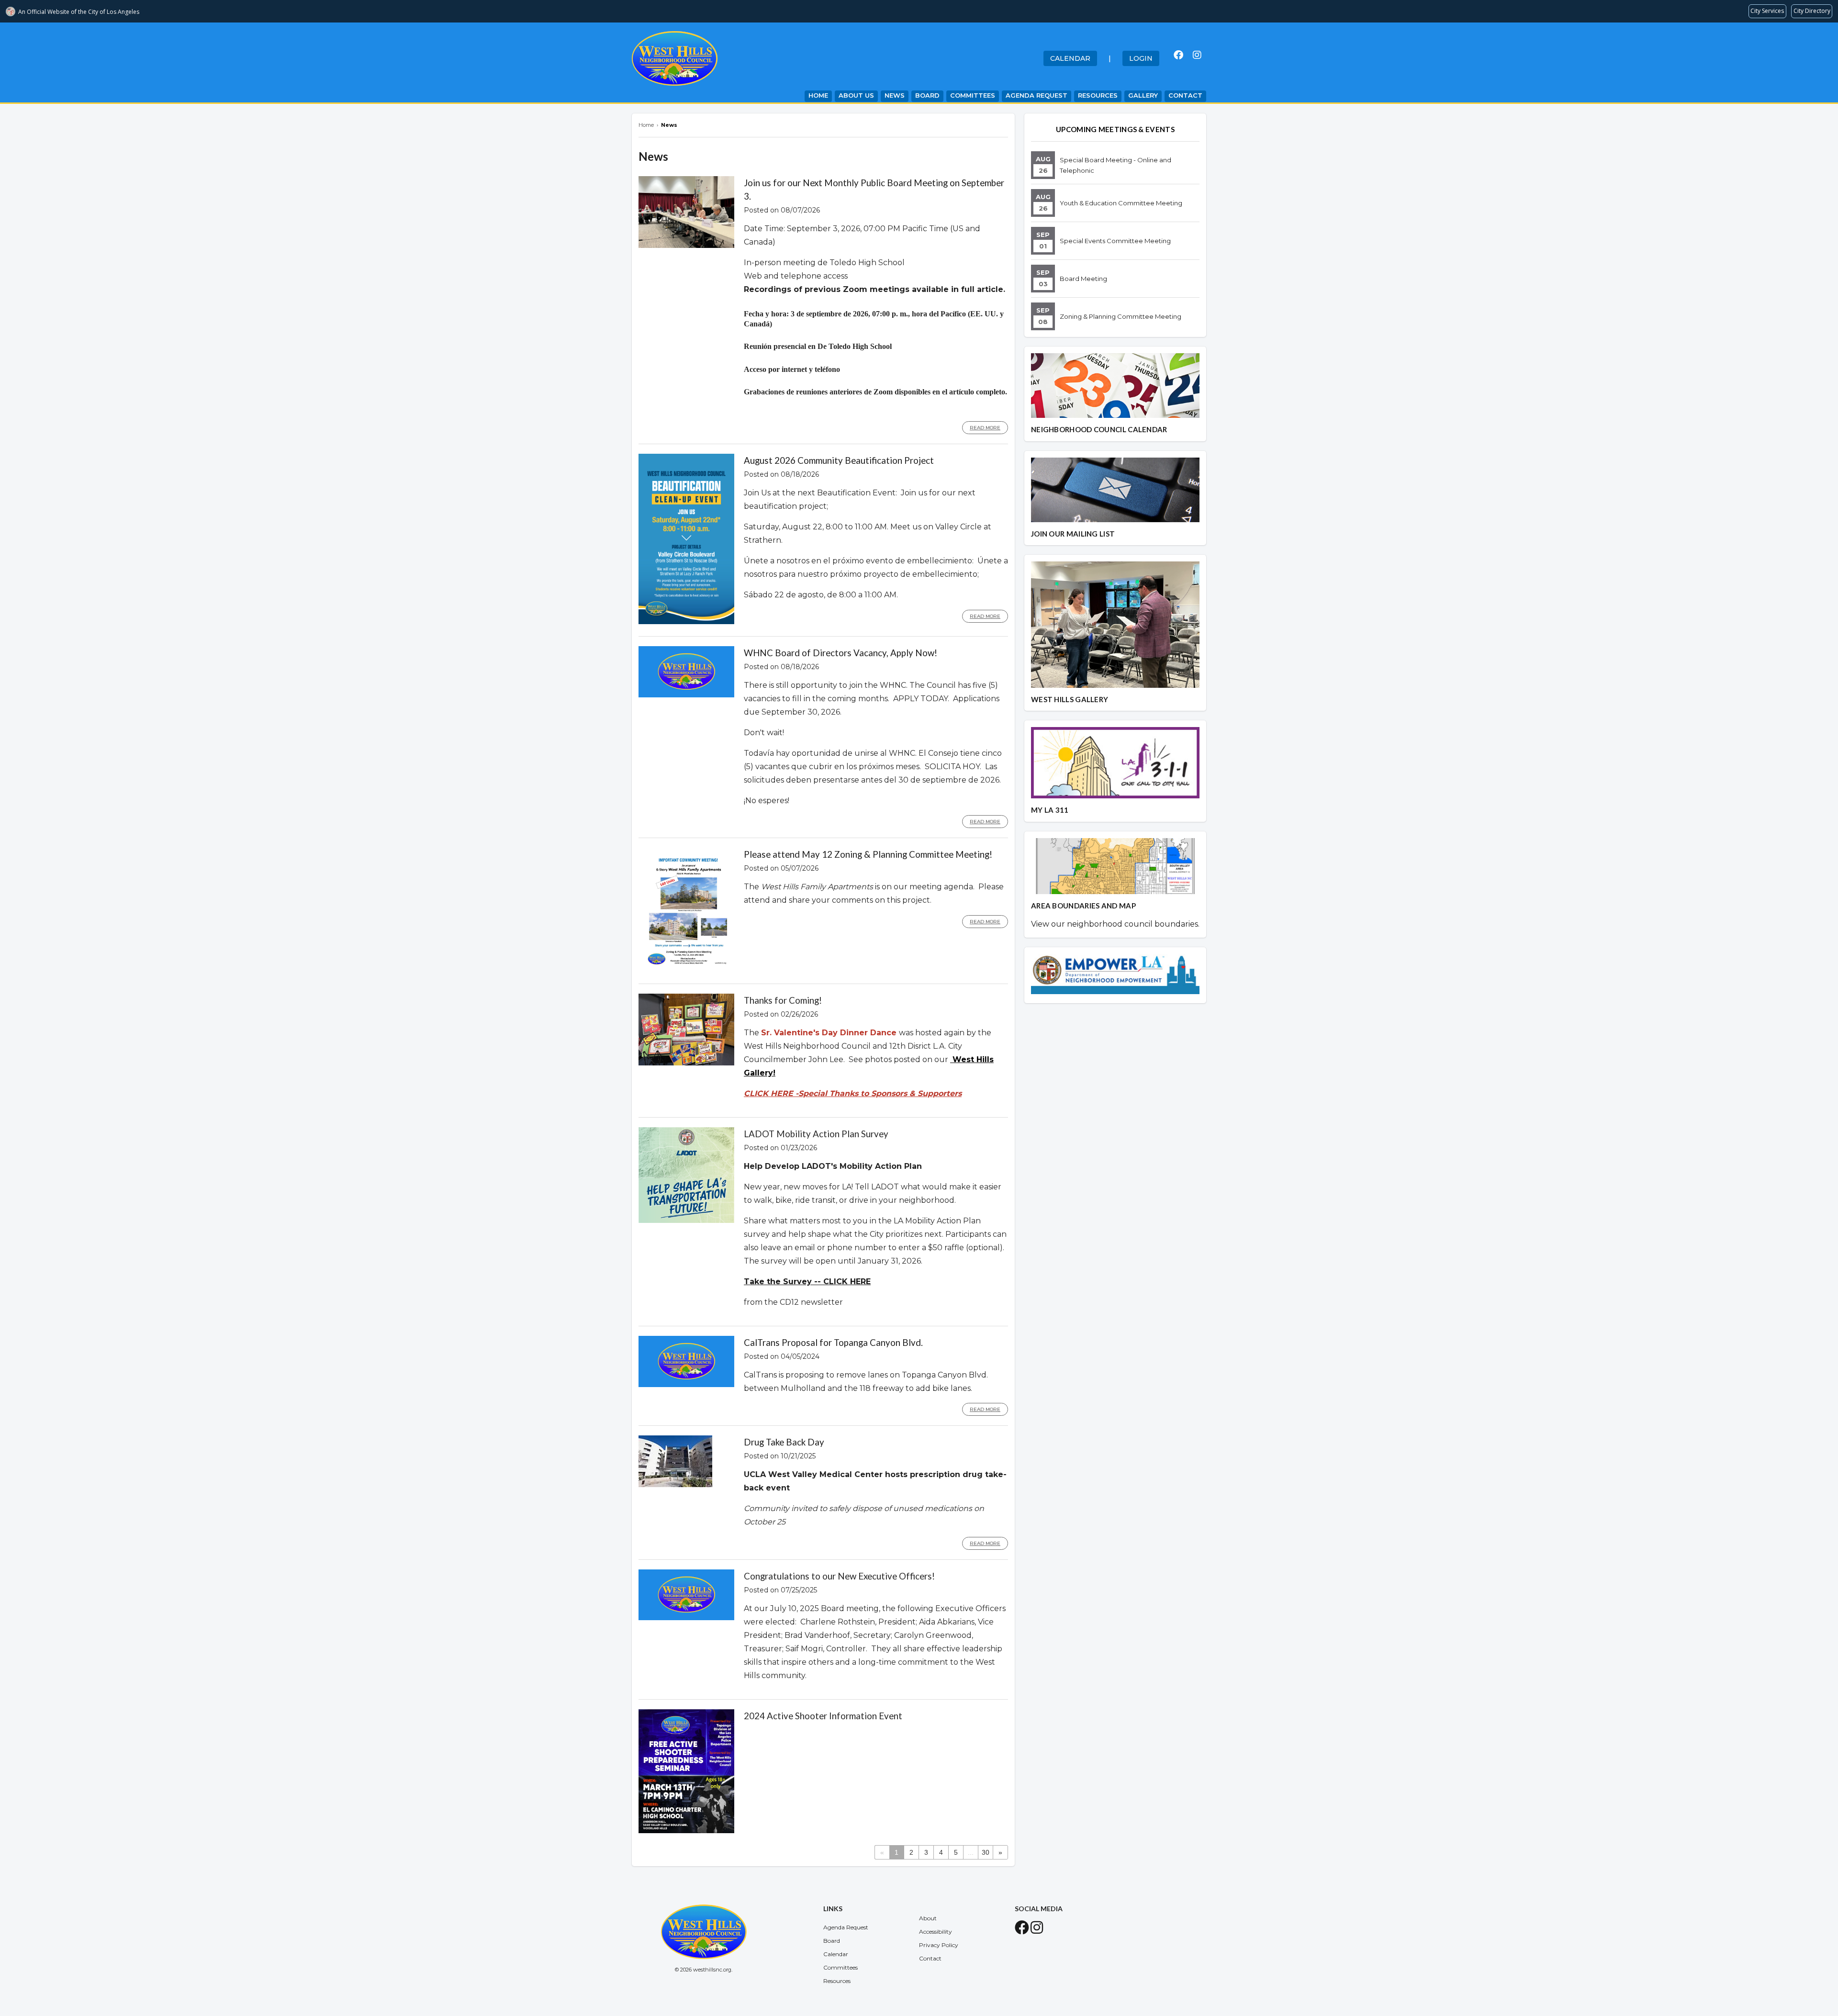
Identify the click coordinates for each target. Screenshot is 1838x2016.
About (928, 1918)
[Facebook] (1178, 55)
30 (986, 1852)
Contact (1185, 95)
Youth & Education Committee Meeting (1121, 203)
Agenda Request (1037, 95)
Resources (1098, 95)
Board (927, 95)
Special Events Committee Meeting (1115, 241)
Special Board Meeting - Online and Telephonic (1115, 165)
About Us (856, 95)
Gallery (1143, 95)
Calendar (1070, 58)
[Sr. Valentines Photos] (951, 1059)
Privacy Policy (939, 1945)
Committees (973, 95)
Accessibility (936, 1932)
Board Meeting (1083, 279)
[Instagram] (1197, 55)
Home (818, 95)
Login (1141, 58)
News (895, 95)
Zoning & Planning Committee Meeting (1121, 316)
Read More (985, 428)
